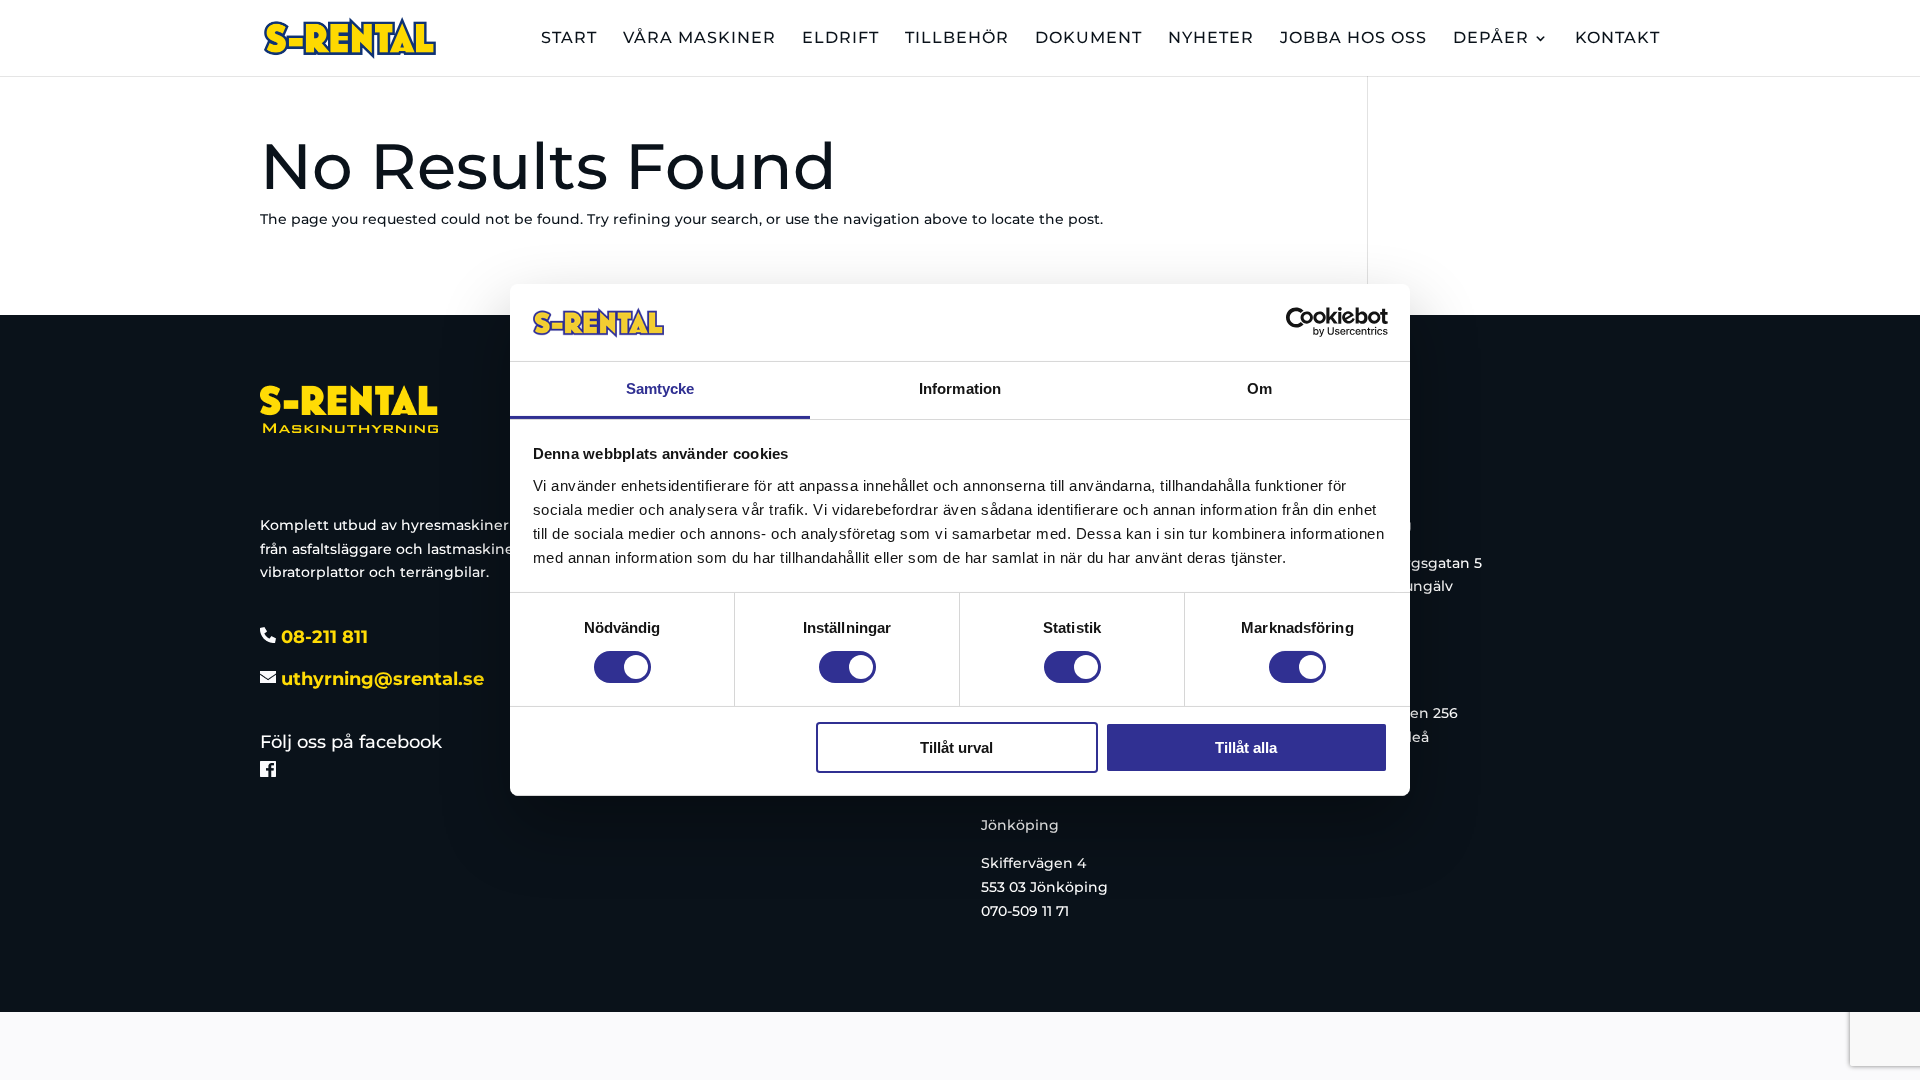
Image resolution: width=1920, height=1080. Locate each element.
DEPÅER (1491, 39)
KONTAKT (1617, 39)
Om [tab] (1259, 388)
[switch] (847, 667)
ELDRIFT (840, 39)
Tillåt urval (956, 747)
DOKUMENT (1088, 39)
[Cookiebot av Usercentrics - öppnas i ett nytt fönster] (1300, 322)
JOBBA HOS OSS (1353, 39)
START (569, 39)
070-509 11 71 (1025, 911)
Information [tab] (960, 388)
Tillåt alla (1246, 747)
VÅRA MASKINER (699, 39)
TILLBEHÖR (957, 39)
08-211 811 (322, 637)
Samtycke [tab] (660, 388)
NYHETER (1211, 39)
